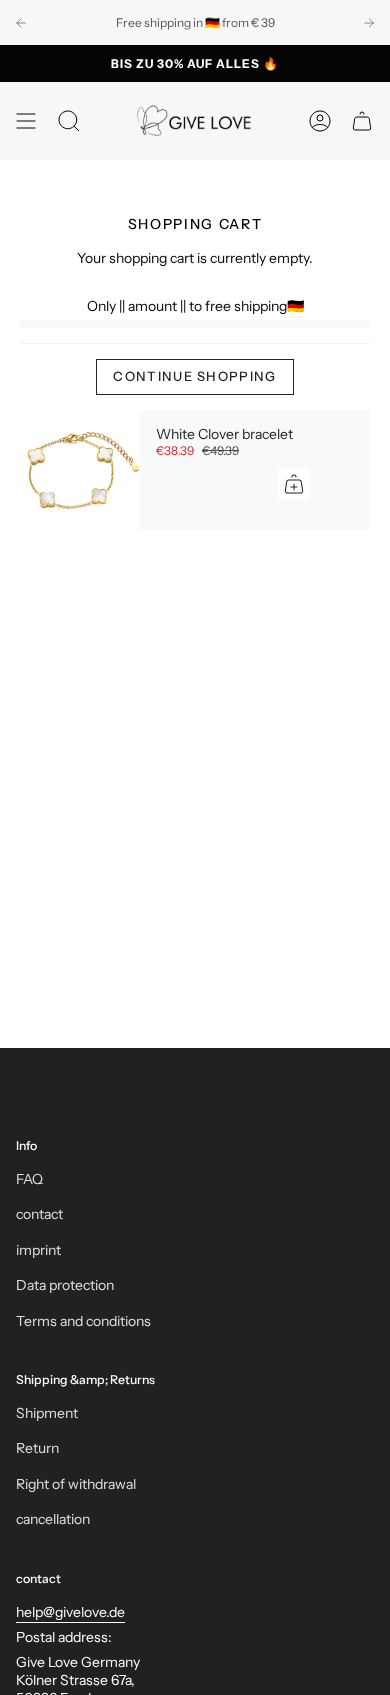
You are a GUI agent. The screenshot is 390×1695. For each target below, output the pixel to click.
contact (39, 1214)
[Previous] (21, 23)
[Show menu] (26, 121)
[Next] (369, 23)
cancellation (53, 1519)
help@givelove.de (70, 1612)
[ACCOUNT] (320, 121)
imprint (38, 1250)
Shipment (47, 1413)
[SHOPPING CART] (362, 121)
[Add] (294, 484)
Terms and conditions (83, 1321)
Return (37, 1448)
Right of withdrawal (76, 1484)
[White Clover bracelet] (80, 470)
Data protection (65, 1285)
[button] (69, 121)
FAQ (29, 1179)
